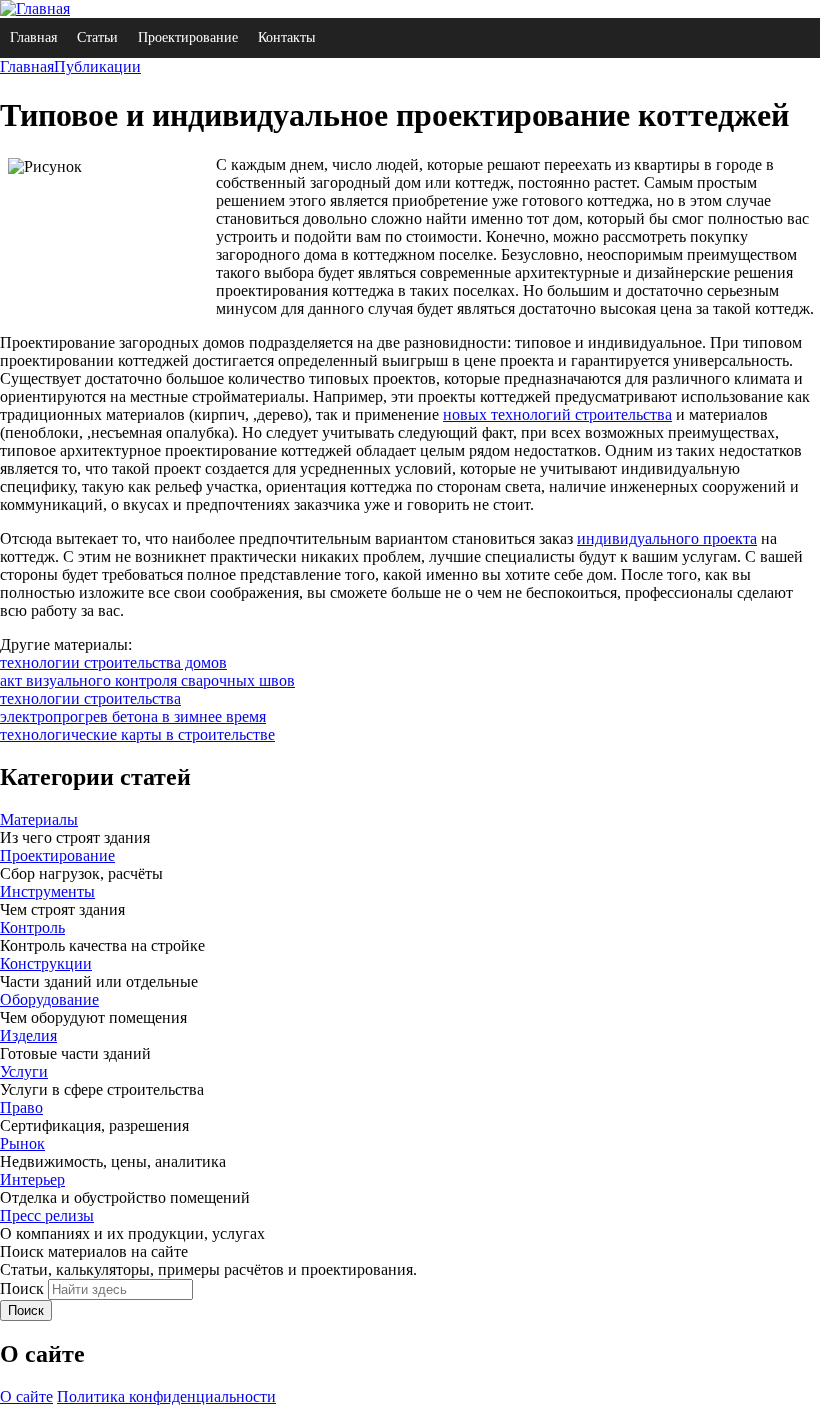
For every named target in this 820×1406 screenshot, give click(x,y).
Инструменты (47, 891)
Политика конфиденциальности (166, 1396)
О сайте (26, 1396)
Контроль (32, 927)
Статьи (97, 37)
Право (21, 1107)
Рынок (22, 1143)
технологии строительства (90, 698)
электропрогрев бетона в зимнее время (133, 716)
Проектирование (188, 37)
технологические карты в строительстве (137, 734)
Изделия (28, 1035)
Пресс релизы (47, 1215)
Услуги (24, 1071)
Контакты (286, 37)
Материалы (39, 819)
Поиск (22, 1288)
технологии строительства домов (113, 662)
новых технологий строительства (557, 414)
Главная (33, 37)
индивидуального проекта (667, 538)
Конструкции (46, 963)
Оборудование (49, 999)
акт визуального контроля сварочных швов (147, 680)
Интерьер (32, 1179)
